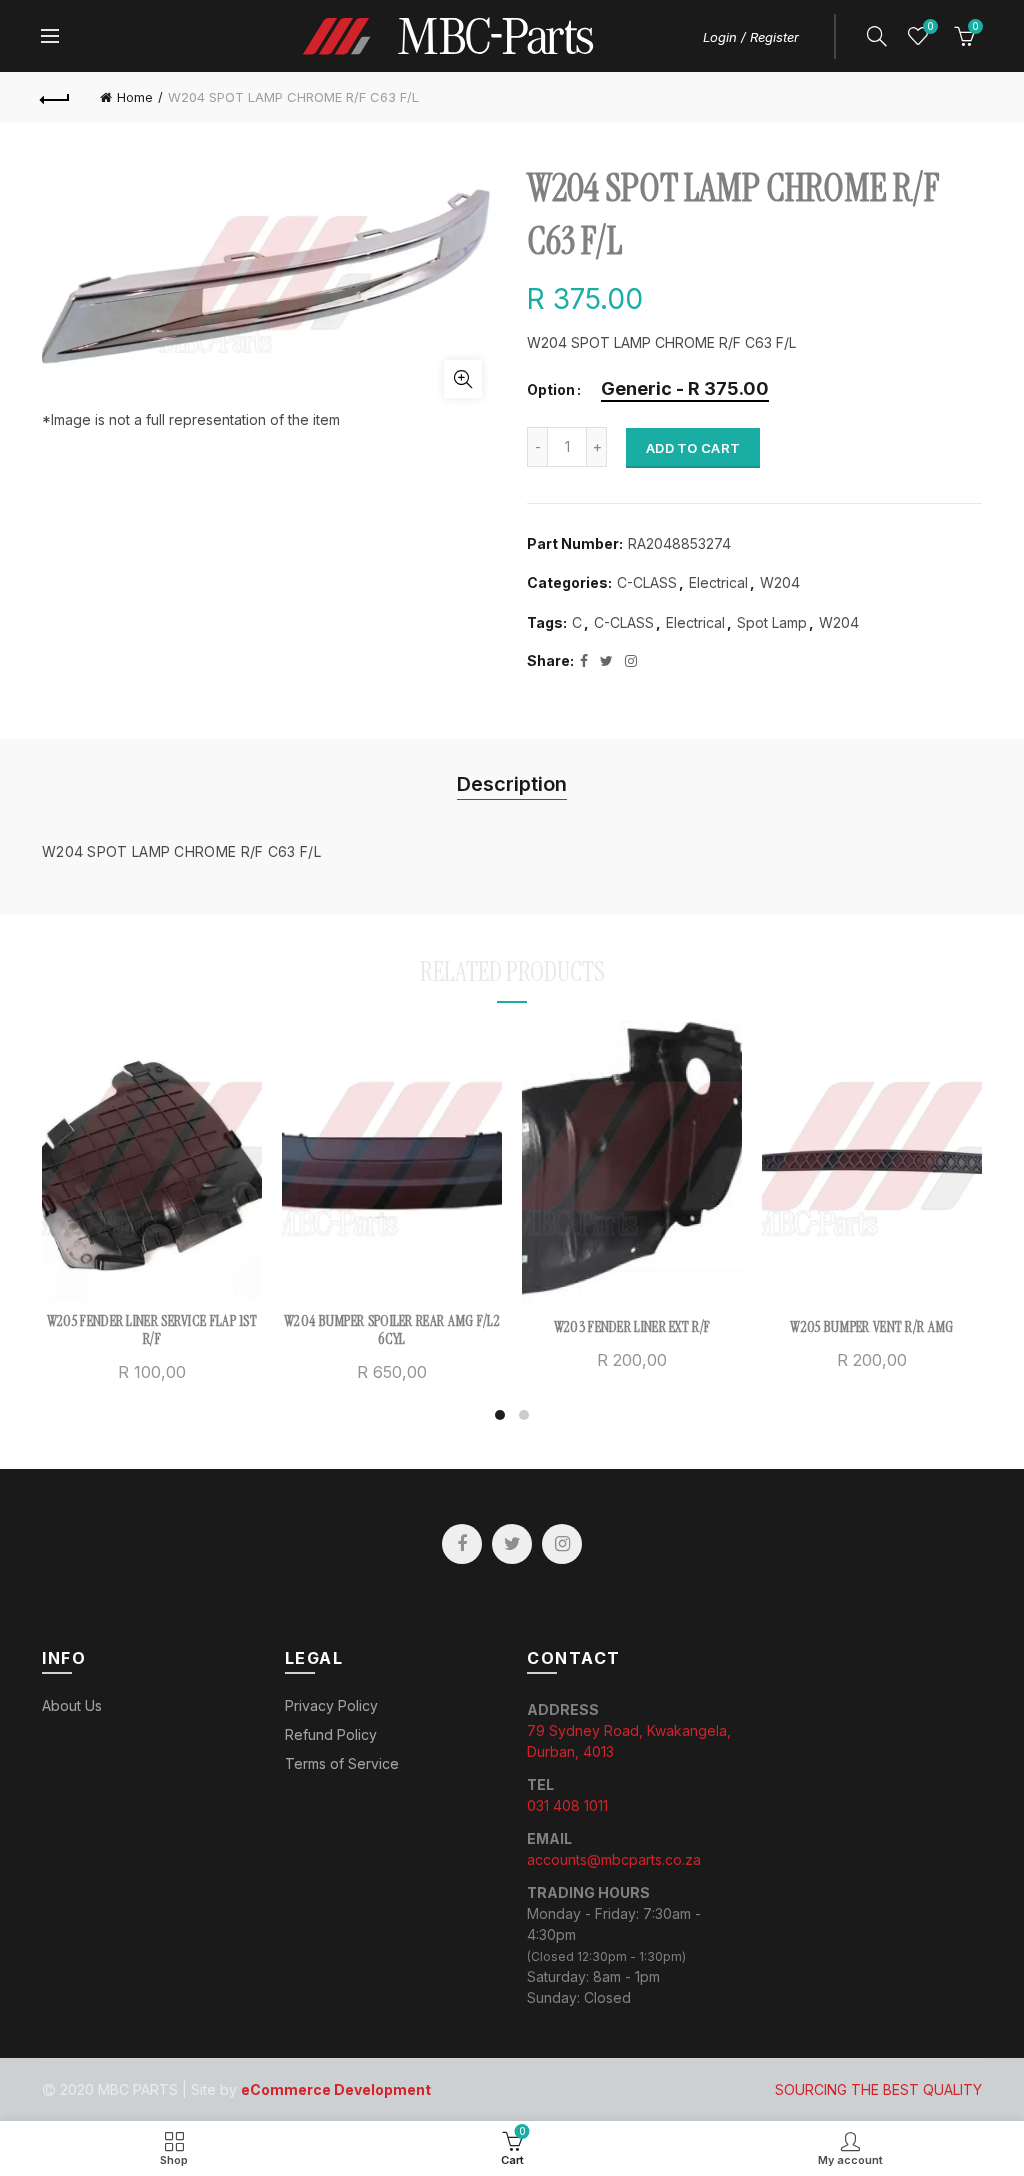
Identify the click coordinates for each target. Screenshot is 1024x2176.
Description (512, 784)
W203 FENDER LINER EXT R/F (632, 1327)
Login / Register (751, 37)
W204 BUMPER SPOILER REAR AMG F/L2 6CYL (392, 1330)
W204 (780, 582)
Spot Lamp (772, 622)
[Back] (56, 97)
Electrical (718, 582)
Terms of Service (342, 1763)
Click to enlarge (463, 379)
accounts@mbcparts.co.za (614, 1859)
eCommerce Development (336, 2089)
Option (551, 390)
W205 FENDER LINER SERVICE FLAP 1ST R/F (152, 1330)
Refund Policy (331, 1734)
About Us (72, 1705)
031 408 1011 (567, 1805)
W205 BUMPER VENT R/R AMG (871, 1327)
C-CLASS (647, 582)
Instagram (562, 1544)
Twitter (512, 1544)
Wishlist (930, 26)
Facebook (462, 1544)
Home (135, 97)
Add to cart (693, 448)
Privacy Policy (331, 1705)
